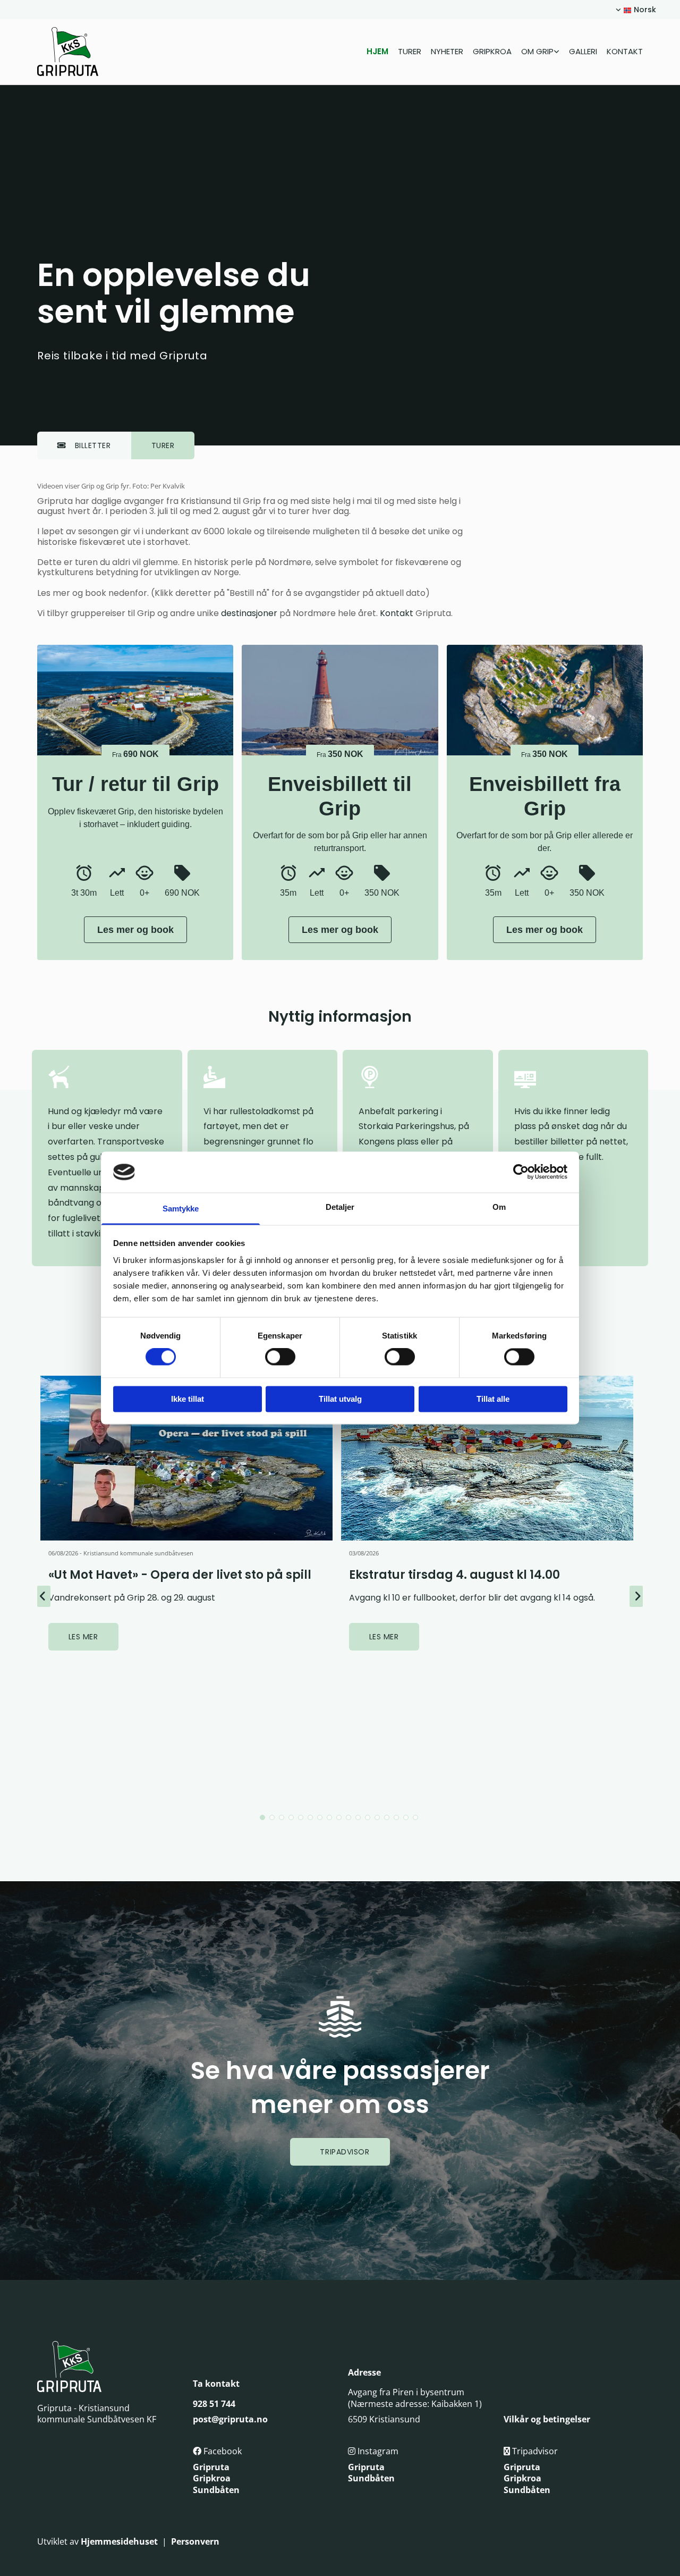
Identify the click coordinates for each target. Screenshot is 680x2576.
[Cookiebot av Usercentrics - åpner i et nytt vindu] (521, 1172)
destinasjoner (249, 613)
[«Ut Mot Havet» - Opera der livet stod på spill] (187, 1458)
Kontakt (625, 51)
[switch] (280, 1357)
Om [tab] (499, 1207)
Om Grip (537, 51)
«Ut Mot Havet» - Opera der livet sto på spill (180, 1575)
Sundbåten (216, 2490)
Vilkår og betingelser (547, 2419)
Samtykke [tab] (181, 1209)
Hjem (377, 51)
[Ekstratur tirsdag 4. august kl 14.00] (487, 1458)
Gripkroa (492, 51)
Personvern (195, 2541)
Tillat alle (493, 1399)
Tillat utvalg (340, 1399)
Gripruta (211, 2467)
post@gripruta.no (230, 2419)
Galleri (583, 51)
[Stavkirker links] (557, 51)
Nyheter (447, 51)
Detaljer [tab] (340, 1207)
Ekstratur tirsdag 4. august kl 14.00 (454, 1575)
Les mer (83, 1637)
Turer (410, 51)
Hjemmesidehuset (119, 2541)
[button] (84, 445)
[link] (535, 51)
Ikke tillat (188, 1399)
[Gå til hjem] (81, 52)
